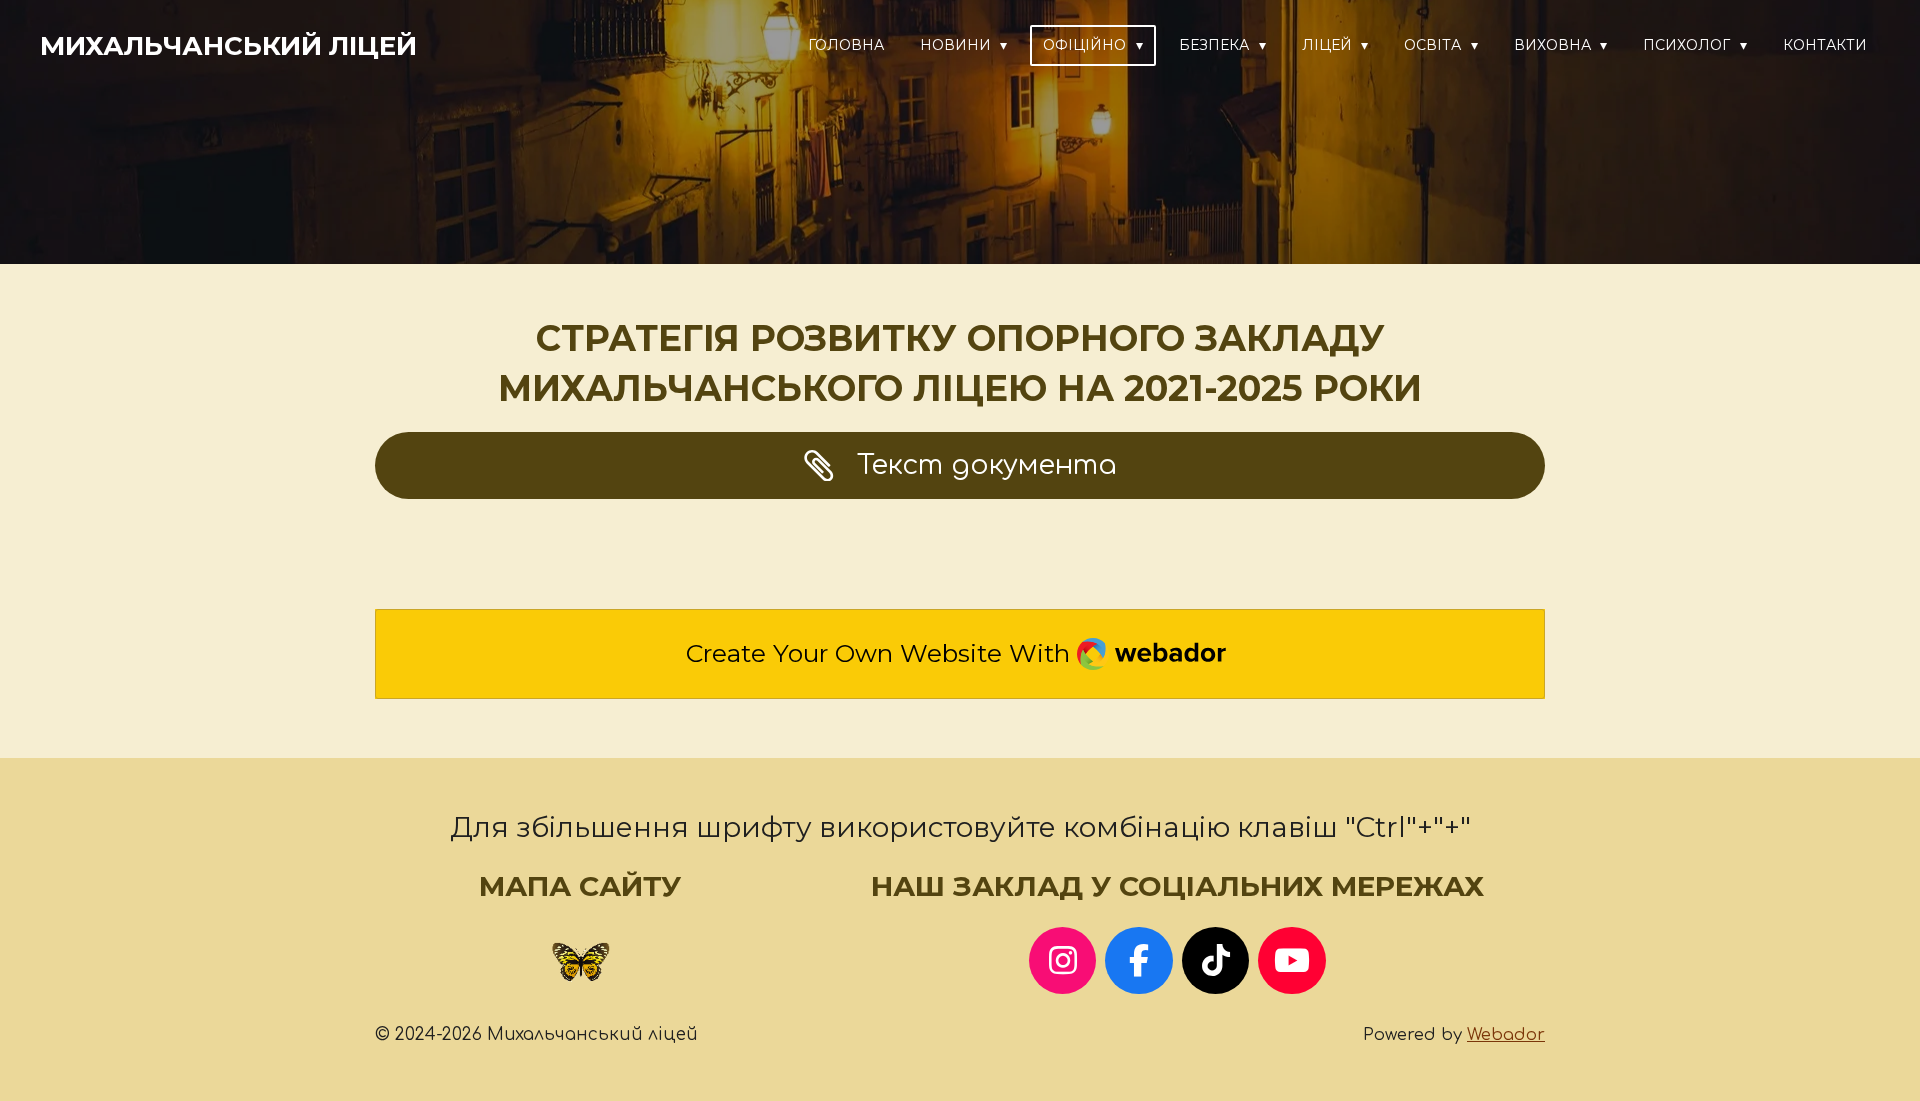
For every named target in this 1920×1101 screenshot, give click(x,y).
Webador (1506, 1034)
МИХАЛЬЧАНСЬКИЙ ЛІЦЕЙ (228, 46)
